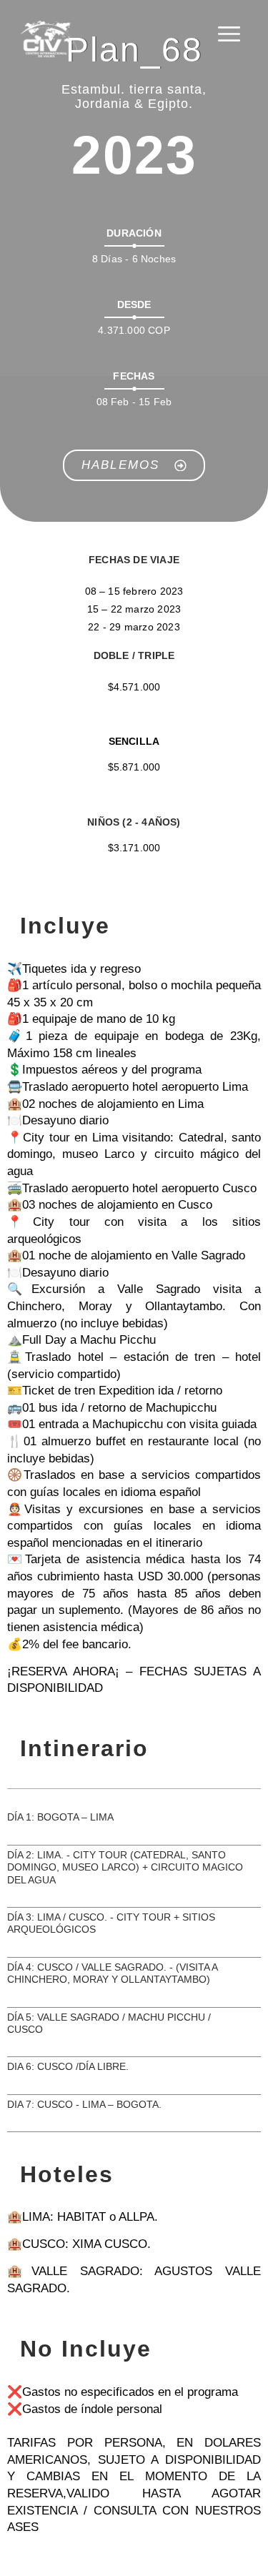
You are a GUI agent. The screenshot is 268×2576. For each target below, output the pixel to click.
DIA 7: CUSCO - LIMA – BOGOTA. (84, 2104)
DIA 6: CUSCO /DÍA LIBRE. (68, 2066)
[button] (134, 1828)
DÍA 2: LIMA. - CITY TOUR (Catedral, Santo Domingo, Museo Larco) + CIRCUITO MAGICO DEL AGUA (125, 1867)
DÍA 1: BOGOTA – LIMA (60, 1817)
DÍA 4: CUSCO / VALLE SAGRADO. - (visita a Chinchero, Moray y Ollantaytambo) (112, 1973)
